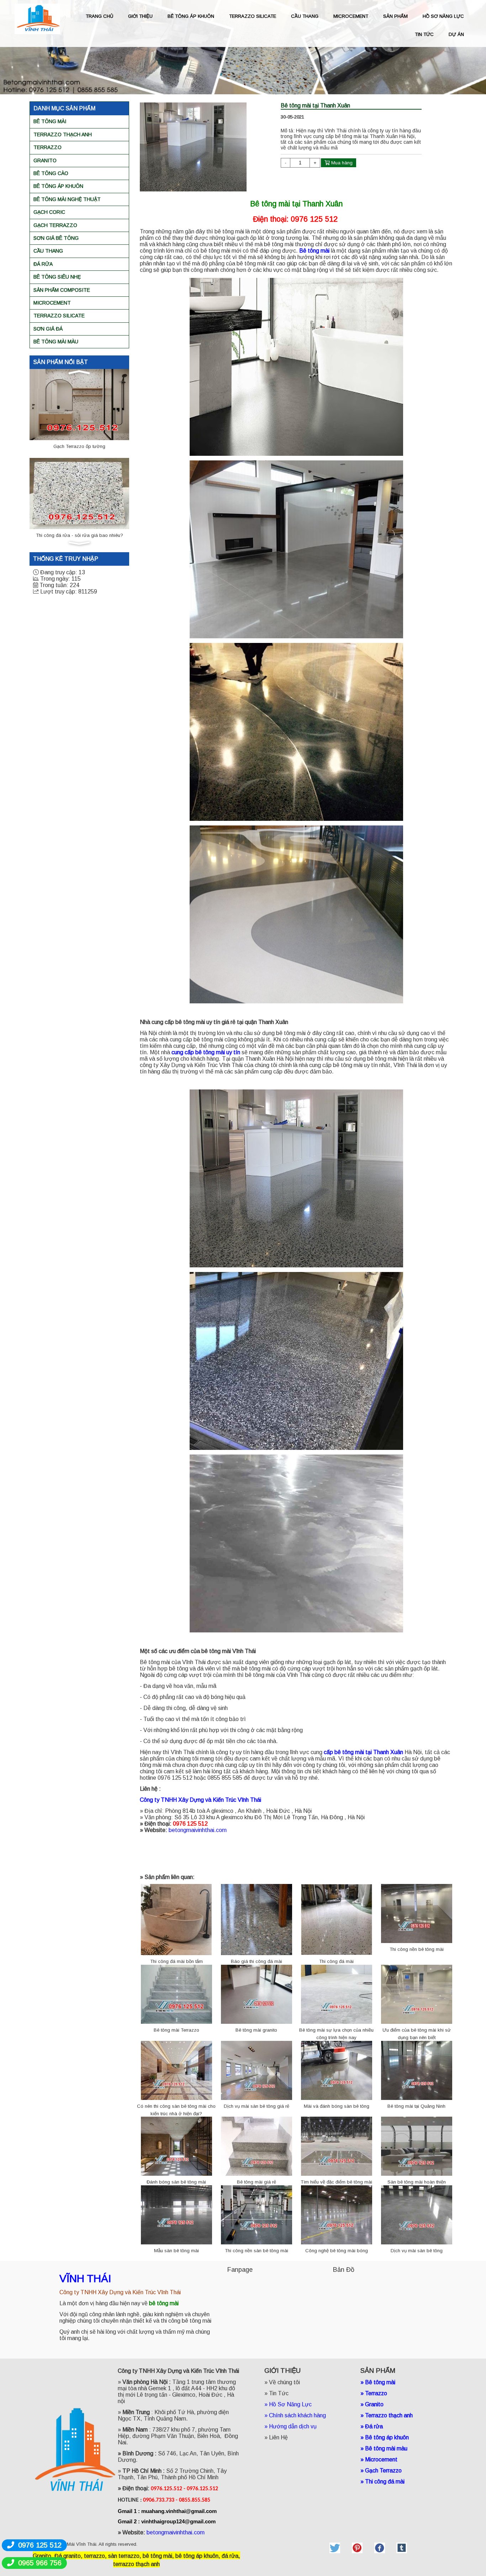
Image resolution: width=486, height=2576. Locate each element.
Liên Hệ (278, 2437)
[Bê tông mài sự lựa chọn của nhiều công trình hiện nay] (337, 1994)
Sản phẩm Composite (62, 290)
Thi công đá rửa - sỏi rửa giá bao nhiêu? (80, 446)
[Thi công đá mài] (337, 1919)
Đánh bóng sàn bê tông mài (176, 2182)
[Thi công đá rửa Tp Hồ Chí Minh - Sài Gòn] (79, 493)
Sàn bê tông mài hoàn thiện (417, 2182)
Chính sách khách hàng (297, 2415)
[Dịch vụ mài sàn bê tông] (417, 2214)
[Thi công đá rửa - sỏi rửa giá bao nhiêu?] (79, 404)
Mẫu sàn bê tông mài (176, 2251)
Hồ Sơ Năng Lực (290, 2404)
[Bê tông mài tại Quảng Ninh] (417, 2070)
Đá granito (68, 2556)
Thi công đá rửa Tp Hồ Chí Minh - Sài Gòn (79, 535)
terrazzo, (95, 2556)
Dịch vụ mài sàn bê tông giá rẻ (257, 2106)
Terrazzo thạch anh (63, 134)
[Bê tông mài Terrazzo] (176, 1994)
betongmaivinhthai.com (198, 1830)
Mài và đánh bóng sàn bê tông (337, 2106)
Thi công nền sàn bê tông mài (257, 2251)
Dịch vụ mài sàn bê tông (417, 2251)
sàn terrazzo (124, 2556)
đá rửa (230, 2556)
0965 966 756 (40, 2563)
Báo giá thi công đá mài (257, 1961)
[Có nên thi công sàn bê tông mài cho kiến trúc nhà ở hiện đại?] (176, 2070)
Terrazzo (47, 147)
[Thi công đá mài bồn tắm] (176, 1919)
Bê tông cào (51, 173)
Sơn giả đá (48, 329)
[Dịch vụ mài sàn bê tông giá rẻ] (257, 2070)
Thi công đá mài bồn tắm (176, 1961)
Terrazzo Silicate (59, 316)
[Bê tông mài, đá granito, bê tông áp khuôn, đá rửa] (335, 2548)
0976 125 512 (40, 2545)
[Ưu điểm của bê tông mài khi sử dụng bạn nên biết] (417, 1994)
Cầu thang (48, 251)
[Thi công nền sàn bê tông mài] (257, 2214)
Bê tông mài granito (256, 2030)
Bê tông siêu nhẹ (57, 277)
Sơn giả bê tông (56, 238)
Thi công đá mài (336, 1961)
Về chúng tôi (284, 2382)
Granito (45, 160)
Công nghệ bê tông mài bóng (337, 2251)
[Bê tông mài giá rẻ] (257, 2146)
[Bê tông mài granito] (257, 1994)
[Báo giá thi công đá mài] (257, 1919)
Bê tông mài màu (56, 342)
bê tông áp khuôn (197, 2556)
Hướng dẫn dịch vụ (294, 2426)
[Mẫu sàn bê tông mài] (176, 2214)
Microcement (52, 303)
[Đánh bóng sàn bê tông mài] (176, 2146)
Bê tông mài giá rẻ (257, 2182)
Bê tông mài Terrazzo (176, 2030)
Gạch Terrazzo (55, 225)
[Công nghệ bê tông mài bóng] (337, 2214)
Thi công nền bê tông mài (417, 1949)
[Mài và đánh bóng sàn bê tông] (337, 2070)
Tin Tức (279, 2393)
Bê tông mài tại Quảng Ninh (416, 2106)
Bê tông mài (50, 121)
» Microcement (379, 2459)
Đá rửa (43, 264)
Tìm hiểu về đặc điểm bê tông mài (336, 2182)
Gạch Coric (49, 212)
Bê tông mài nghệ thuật (67, 199)
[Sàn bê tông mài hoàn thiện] (417, 2146)
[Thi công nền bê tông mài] (417, 1913)
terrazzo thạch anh (136, 2564)
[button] (79, 372)
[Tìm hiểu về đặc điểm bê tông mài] (337, 2146)
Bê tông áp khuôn (58, 186)
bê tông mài (157, 2556)
